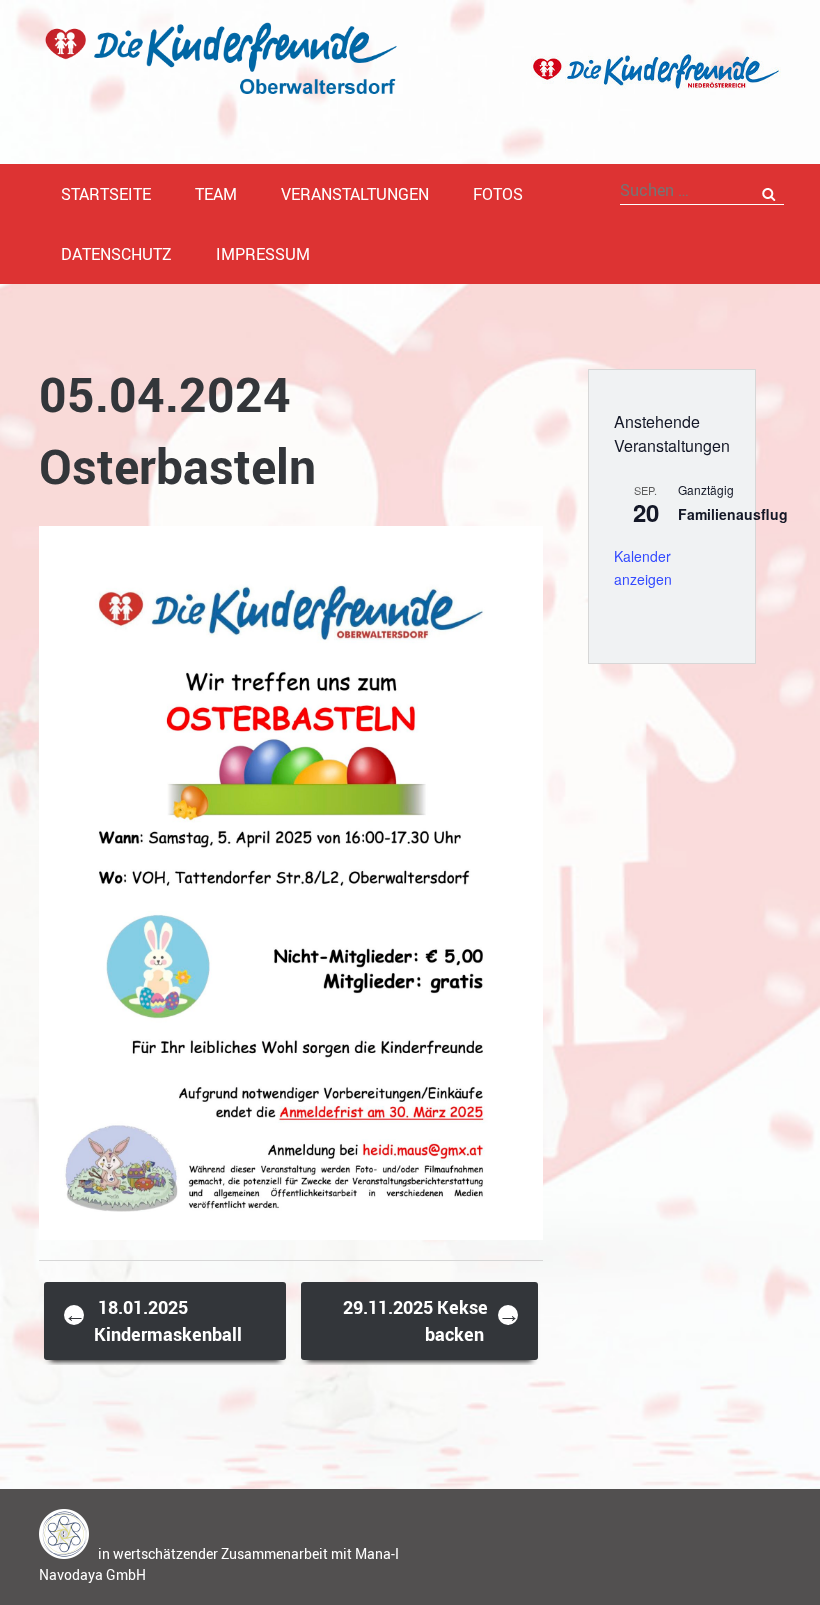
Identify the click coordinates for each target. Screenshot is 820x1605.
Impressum (263, 254)
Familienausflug (733, 514)
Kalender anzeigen (643, 567)
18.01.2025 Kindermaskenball (153, 1320)
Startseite (106, 194)
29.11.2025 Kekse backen (431, 1320)
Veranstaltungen (355, 194)
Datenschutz (116, 254)
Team (216, 194)
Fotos (498, 194)
